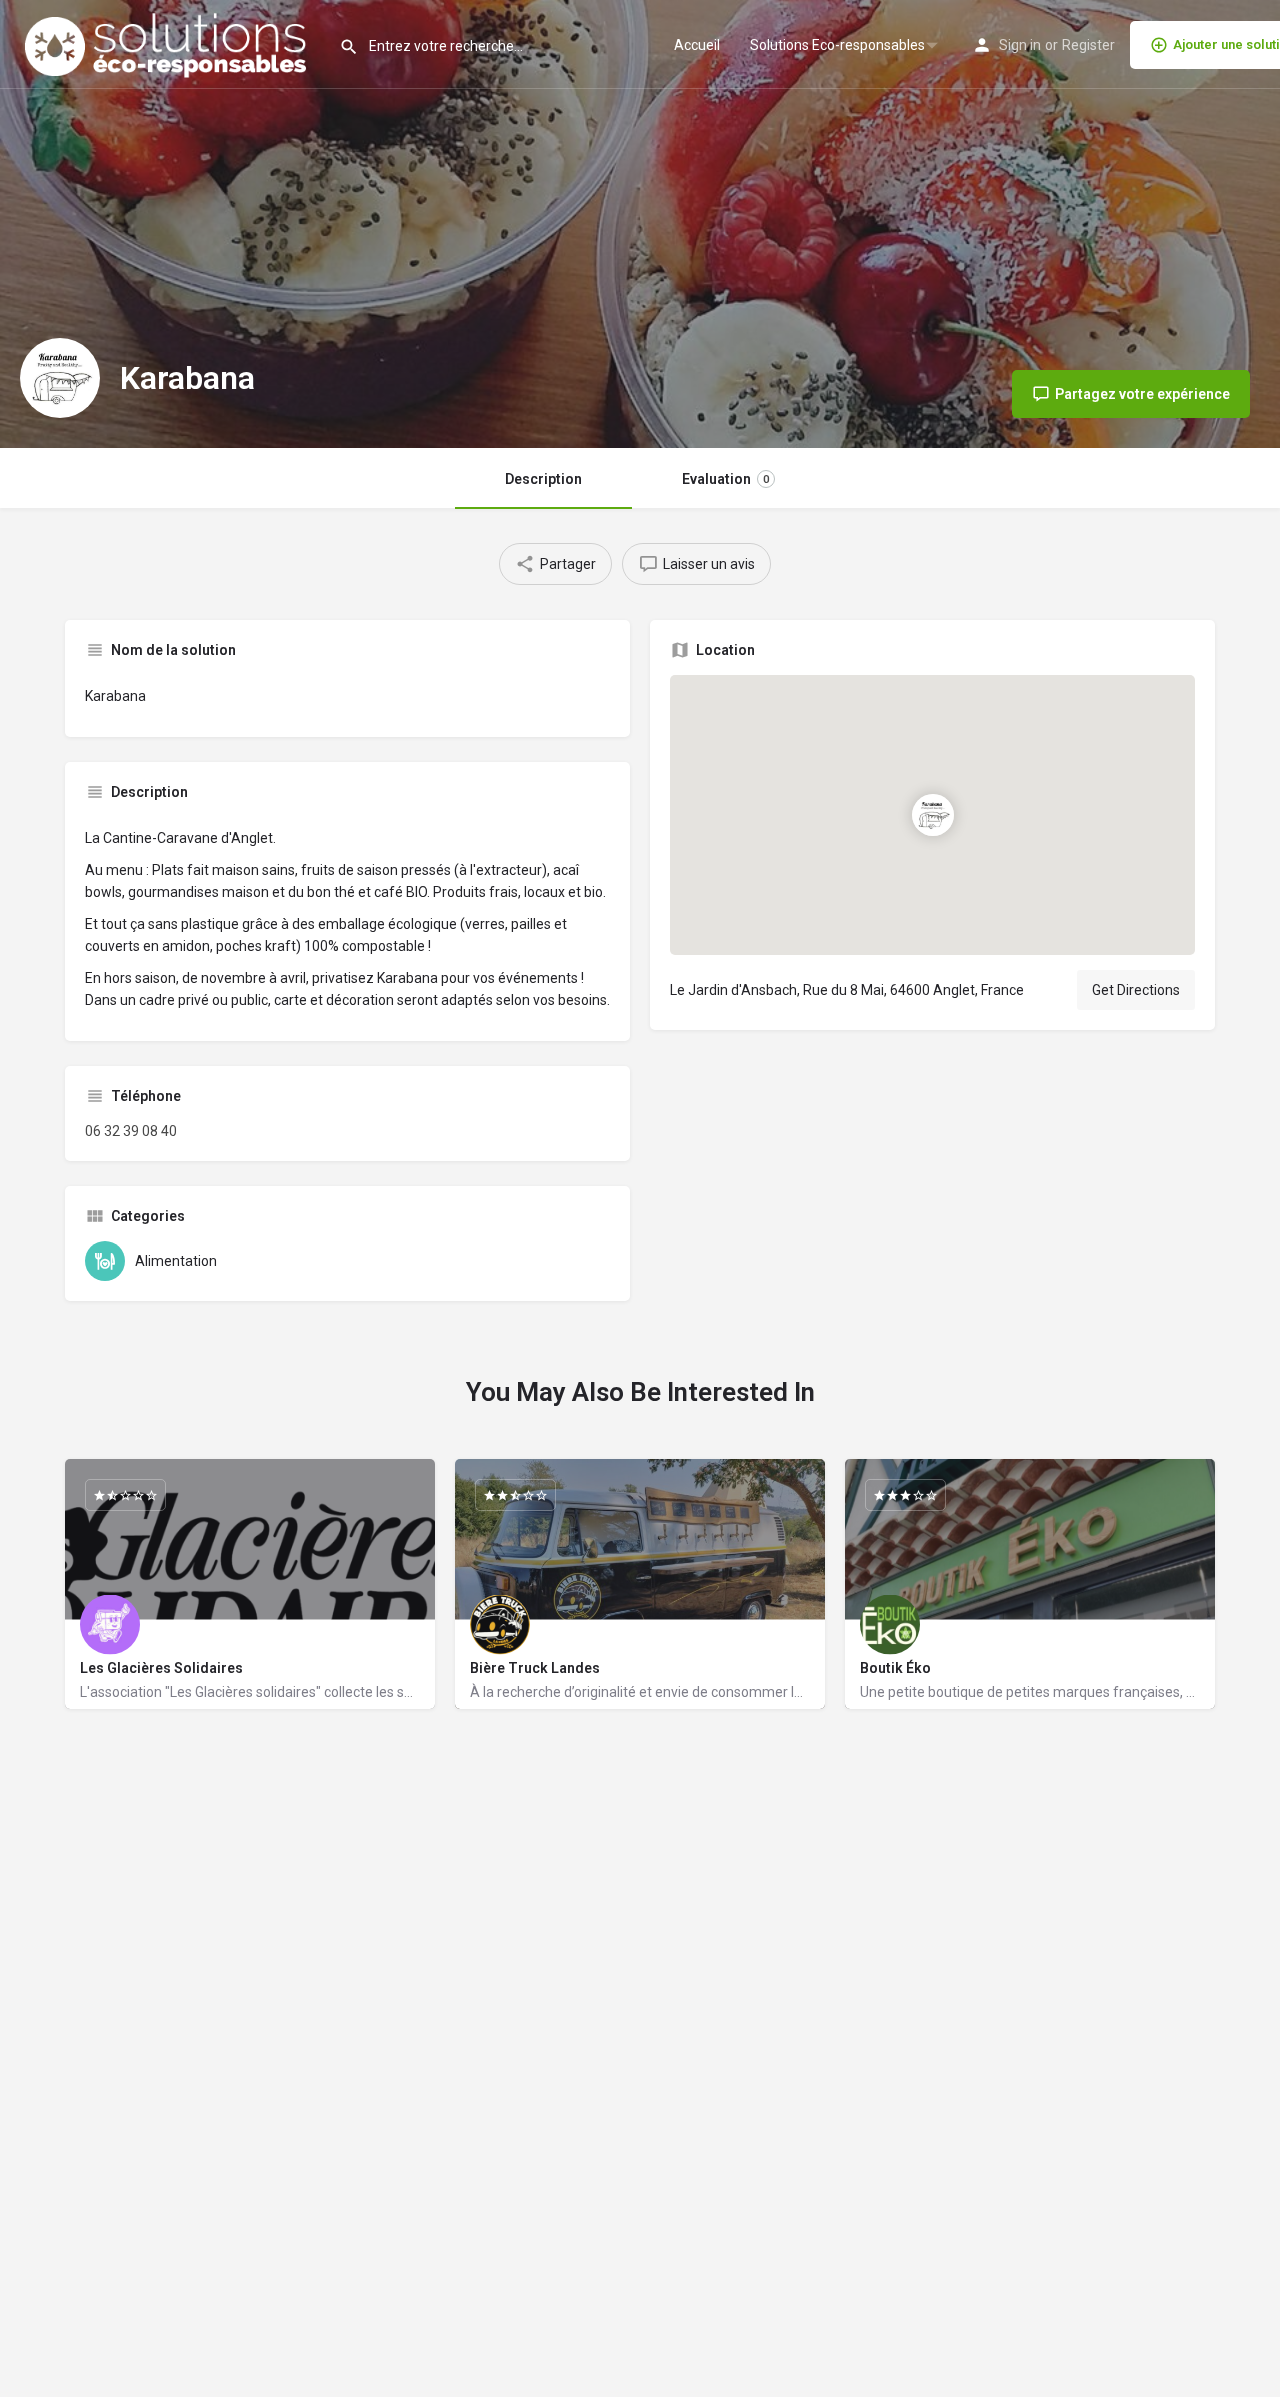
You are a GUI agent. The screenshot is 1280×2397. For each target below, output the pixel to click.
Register (1088, 45)
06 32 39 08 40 (131, 1131)
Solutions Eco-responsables (837, 45)
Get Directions (1136, 990)
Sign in (1020, 45)
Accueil (697, 45)
